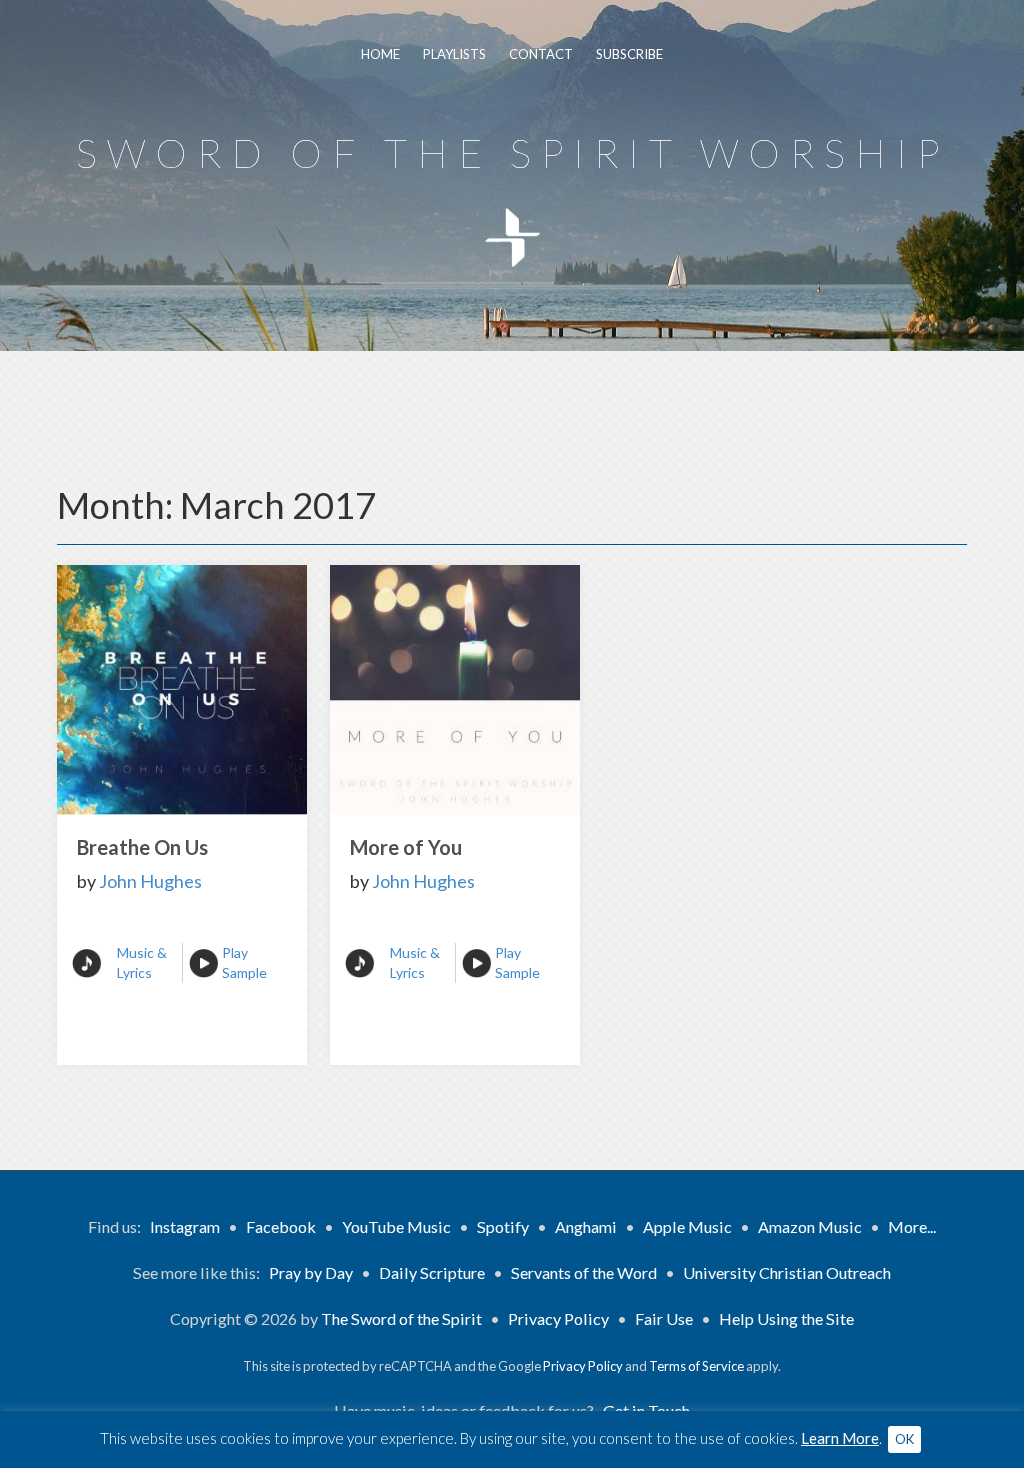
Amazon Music (810, 1226)
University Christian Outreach (787, 1272)
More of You (406, 847)
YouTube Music (396, 1226)
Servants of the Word (584, 1272)
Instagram (185, 1226)
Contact (541, 54)
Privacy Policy (558, 1318)
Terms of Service (696, 1366)
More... (912, 1226)
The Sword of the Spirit (401, 1318)
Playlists (454, 54)
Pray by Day (311, 1272)
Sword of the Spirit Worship (512, 153)
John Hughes (150, 881)
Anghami (586, 1226)
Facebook (281, 1226)
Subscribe (629, 54)
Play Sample (244, 962)
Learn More (840, 1438)
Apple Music (687, 1226)
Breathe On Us (142, 847)
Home (380, 54)
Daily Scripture (432, 1272)
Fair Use (664, 1318)
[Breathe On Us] (182, 690)
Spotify (503, 1226)
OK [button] (904, 1439)
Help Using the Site (786, 1318)
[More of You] (455, 690)
